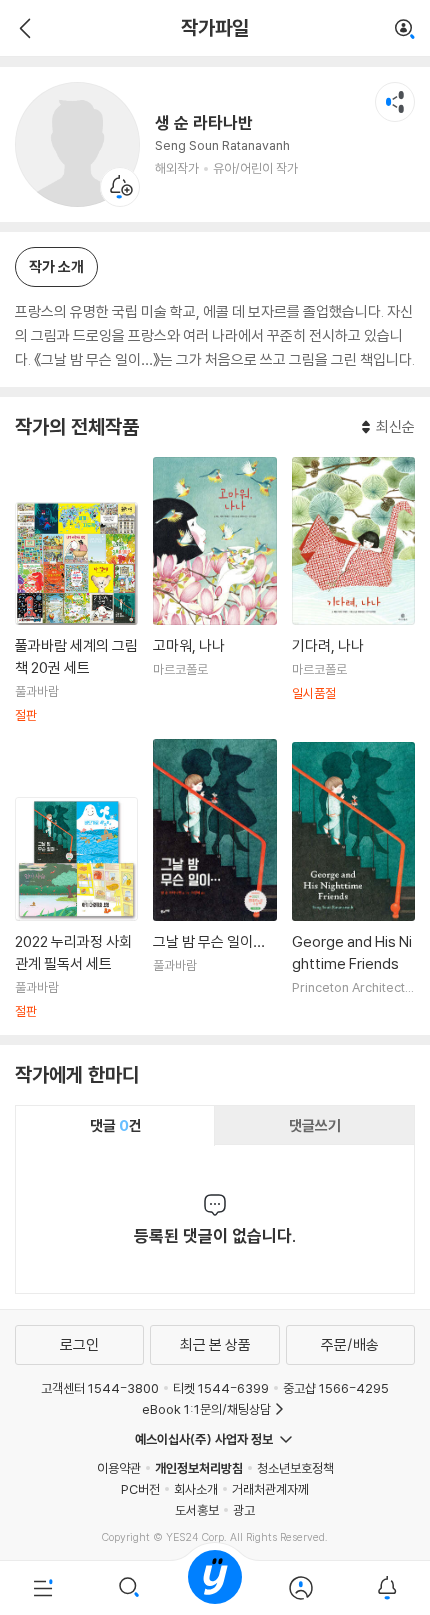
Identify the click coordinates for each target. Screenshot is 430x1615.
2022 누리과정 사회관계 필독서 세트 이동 (76, 908)
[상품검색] (129, 1588)
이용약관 (119, 1468)
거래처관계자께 (270, 1489)
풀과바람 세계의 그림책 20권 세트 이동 (76, 613)
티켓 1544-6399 (221, 1388)
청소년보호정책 (295, 1468)
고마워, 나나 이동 (214, 590)
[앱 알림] (387, 1588)
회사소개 (196, 1489)
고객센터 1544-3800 (100, 1388)
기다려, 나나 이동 (353, 590)
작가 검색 (405, 30)
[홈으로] (215, 1588)
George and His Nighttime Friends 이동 (353, 881)
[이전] (22, 28)
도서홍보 (197, 1510)
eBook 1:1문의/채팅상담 (206, 1409)
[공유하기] (395, 102)
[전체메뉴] (43, 1588)
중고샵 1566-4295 (336, 1388)
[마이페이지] (301, 1588)
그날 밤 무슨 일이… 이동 (214, 879)
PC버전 (140, 1489)
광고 (244, 1510)
